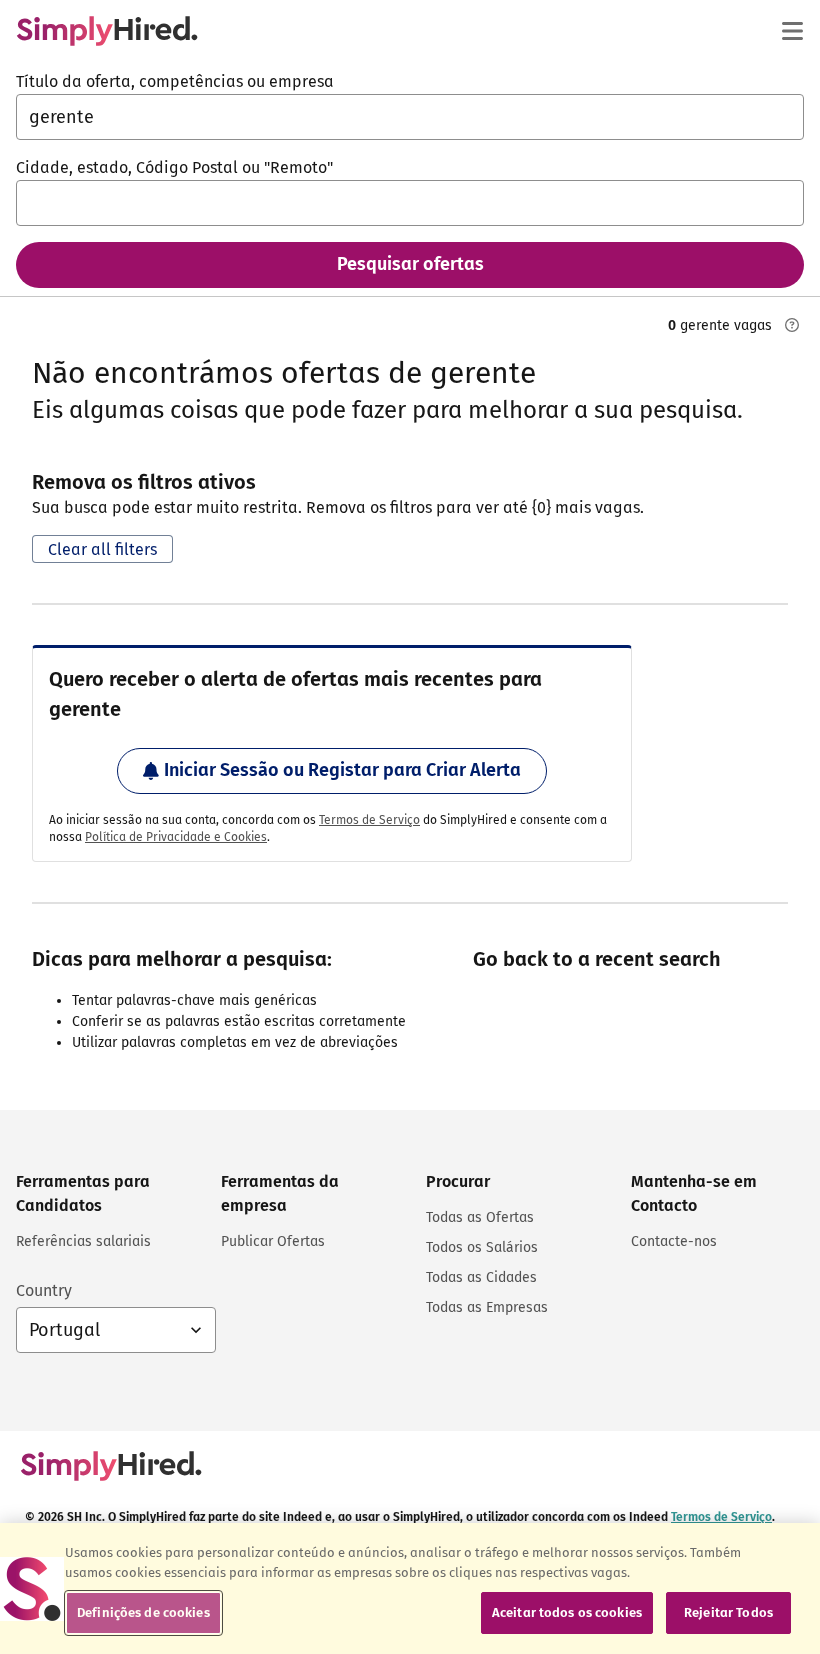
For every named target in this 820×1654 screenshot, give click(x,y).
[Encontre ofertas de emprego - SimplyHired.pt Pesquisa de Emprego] (107, 31)
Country (44, 1290)
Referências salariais (83, 1241)
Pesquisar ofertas (410, 264)
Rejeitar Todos (728, 1612)
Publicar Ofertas (273, 1241)
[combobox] (410, 117)
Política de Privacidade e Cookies (176, 837)
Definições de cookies (143, 1612)
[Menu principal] (792, 31)
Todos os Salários (482, 1247)
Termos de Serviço (369, 820)
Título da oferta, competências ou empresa (175, 81)
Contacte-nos (674, 1241)
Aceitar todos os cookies (567, 1612)
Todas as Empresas (487, 1307)
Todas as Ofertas (480, 1217)
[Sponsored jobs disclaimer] (792, 325)
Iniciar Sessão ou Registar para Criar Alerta (342, 770)
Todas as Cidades (481, 1277)
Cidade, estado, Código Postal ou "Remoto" (174, 167)
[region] (410, 1588)
